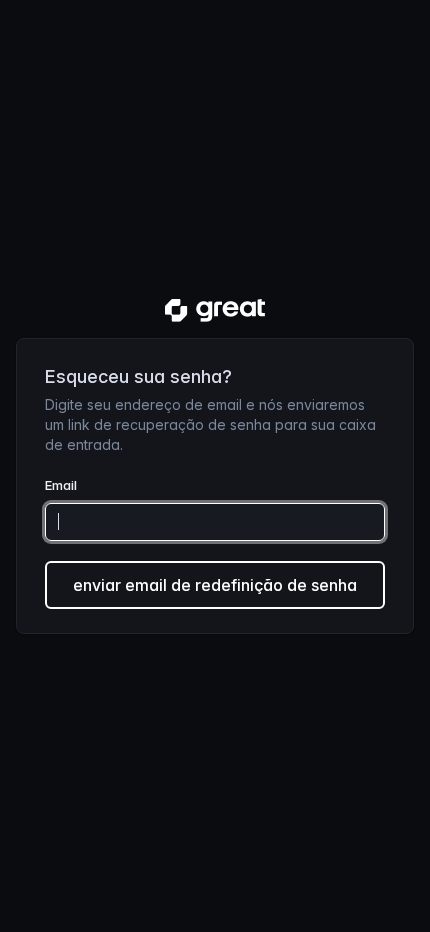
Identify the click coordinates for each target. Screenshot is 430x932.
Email (61, 485)
